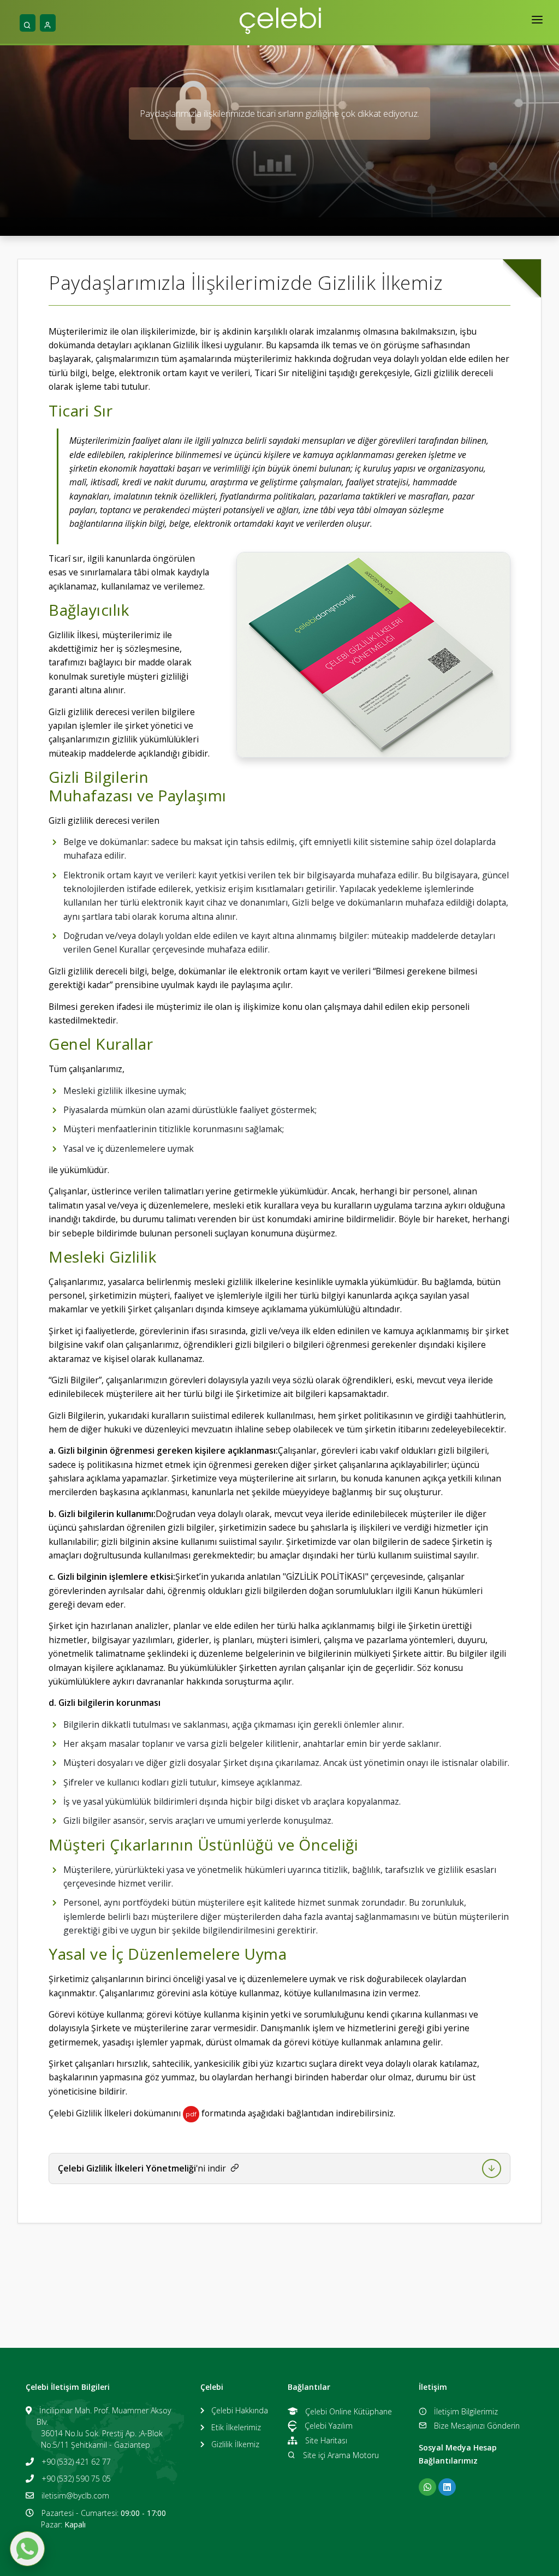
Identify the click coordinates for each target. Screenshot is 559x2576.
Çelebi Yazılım (329, 2426)
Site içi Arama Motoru (341, 2455)
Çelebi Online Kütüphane (349, 2411)
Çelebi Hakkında (240, 2410)
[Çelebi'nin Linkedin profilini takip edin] (447, 2487)
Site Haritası (326, 2440)
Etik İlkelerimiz (236, 2427)
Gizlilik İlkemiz (235, 2444)
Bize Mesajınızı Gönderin (477, 2426)
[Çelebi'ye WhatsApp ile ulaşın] (427, 2487)
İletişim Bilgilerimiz (466, 2411)
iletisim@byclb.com (75, 2495)
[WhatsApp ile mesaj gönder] (27, 2549)
